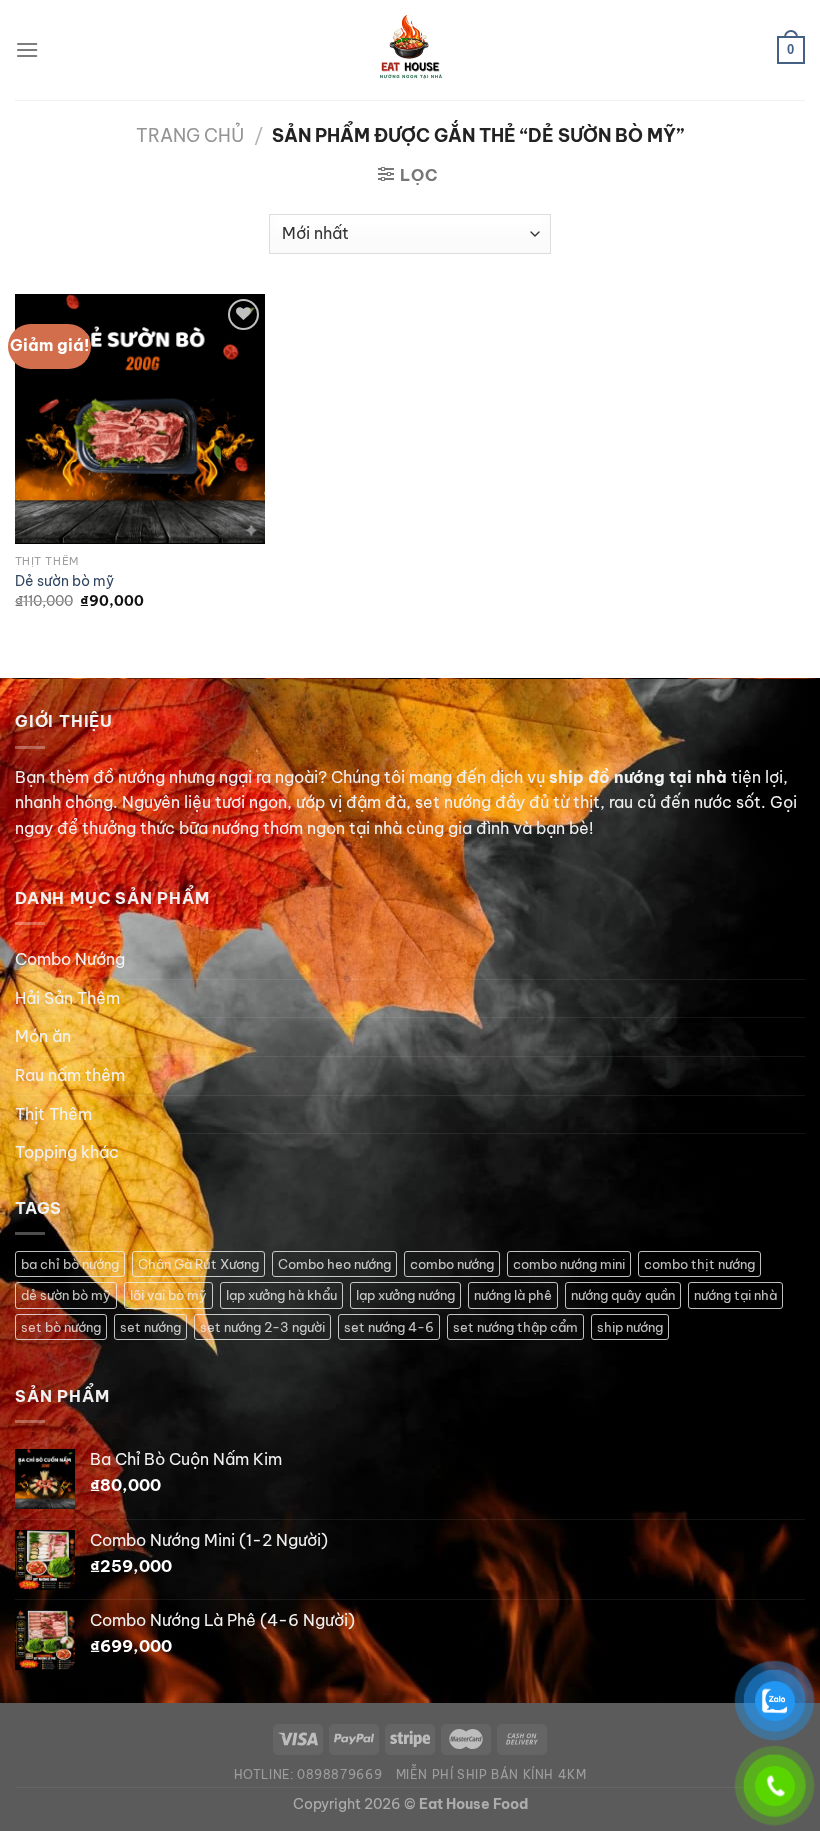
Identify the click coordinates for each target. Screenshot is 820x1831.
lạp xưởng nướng (405, 1295)
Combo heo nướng (334, 1264)
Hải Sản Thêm (67, 998)
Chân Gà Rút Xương (198, 1264)
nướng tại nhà (735, 1295)
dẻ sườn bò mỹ (66, 1295)
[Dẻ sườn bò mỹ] (140, 419)
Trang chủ (190, 135)
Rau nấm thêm (70, 1075)
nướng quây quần (623, 1295)
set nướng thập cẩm (515, 1327)
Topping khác (67, 1152)
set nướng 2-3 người (262, 1327)
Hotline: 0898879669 (308, 1774)
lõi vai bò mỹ (168, 1295)
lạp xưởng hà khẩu (281, 1295)
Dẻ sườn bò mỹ (64, 581)
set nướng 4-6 (389, 1327)
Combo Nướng (70, 959)
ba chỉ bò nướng (70, 1264)
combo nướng (452, 1264)
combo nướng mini (569, 1264)
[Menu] (27, 49)
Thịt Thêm (53, 1114)
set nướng (150, 1327)
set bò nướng (61, 1327)
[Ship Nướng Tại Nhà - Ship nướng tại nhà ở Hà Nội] (410, 50)
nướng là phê (513, 1295)
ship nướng (630, 1327)
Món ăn (43, 1036)
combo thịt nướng (699, 1264)
